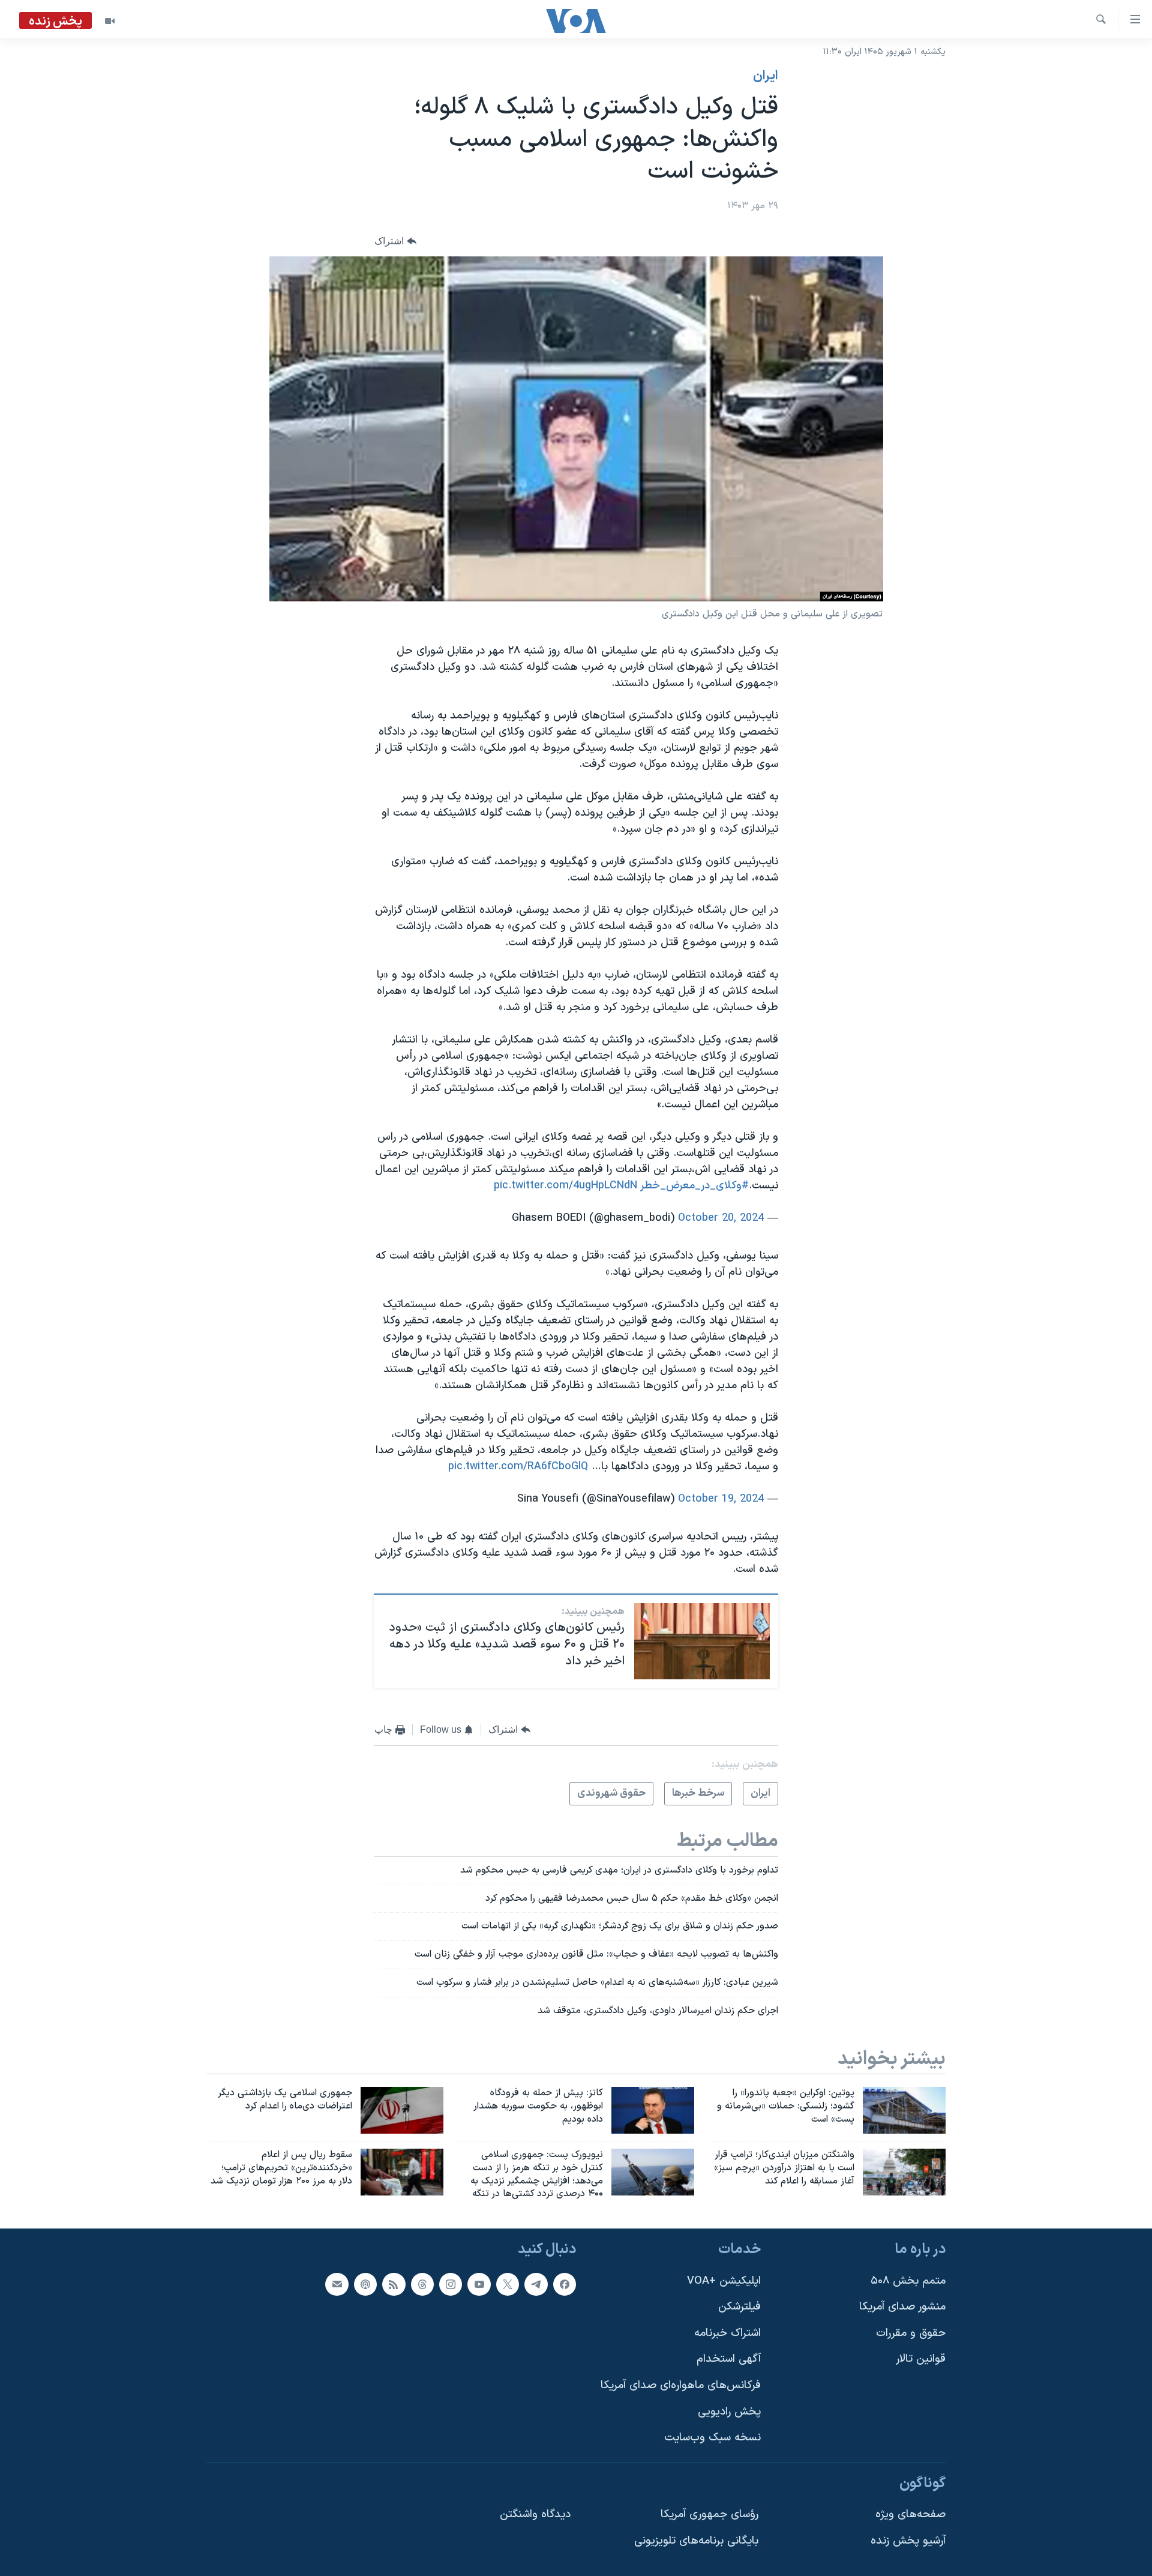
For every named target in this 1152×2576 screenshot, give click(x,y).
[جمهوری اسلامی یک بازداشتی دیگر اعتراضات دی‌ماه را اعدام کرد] (402, 2110)
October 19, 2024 (721, 1499)
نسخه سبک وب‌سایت (712, 2438)
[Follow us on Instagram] (451, 2284)
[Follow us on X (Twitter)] (508, 2284)
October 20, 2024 (721, 1218)
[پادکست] (365, 2284)
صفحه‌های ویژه (910, 2515)
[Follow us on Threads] (422, 2284)
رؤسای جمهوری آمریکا (709, 2515)
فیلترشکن (739, 2307)
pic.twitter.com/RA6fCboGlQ (518, 1467)
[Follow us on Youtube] (479, 2284)
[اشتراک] (337, 2284)
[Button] (395, 241)
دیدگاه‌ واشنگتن (535, 2515)
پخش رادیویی (729, 2412)
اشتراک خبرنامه (727, 2333)
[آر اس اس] (394, 2284)
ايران (766, 76)
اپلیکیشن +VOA (724, 2281)
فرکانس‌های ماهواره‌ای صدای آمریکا (681, 2385)
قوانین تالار (921, 2360)
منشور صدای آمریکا (902, 2307)
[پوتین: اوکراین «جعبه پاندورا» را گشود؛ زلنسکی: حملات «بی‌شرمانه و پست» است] (904, 2110)
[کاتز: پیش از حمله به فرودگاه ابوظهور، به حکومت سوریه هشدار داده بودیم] (653, 2110)
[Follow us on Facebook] (565, 2284)
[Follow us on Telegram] (536, 2284)
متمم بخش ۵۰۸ (908, 2281)
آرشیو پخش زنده (908, 2541)
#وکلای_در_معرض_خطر (695, 1186)
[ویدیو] (110, 21)
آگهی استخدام (729, 2360)
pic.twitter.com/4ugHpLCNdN (565, 1186)
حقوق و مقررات (911, 2333)
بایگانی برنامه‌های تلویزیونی (696, 2541)
